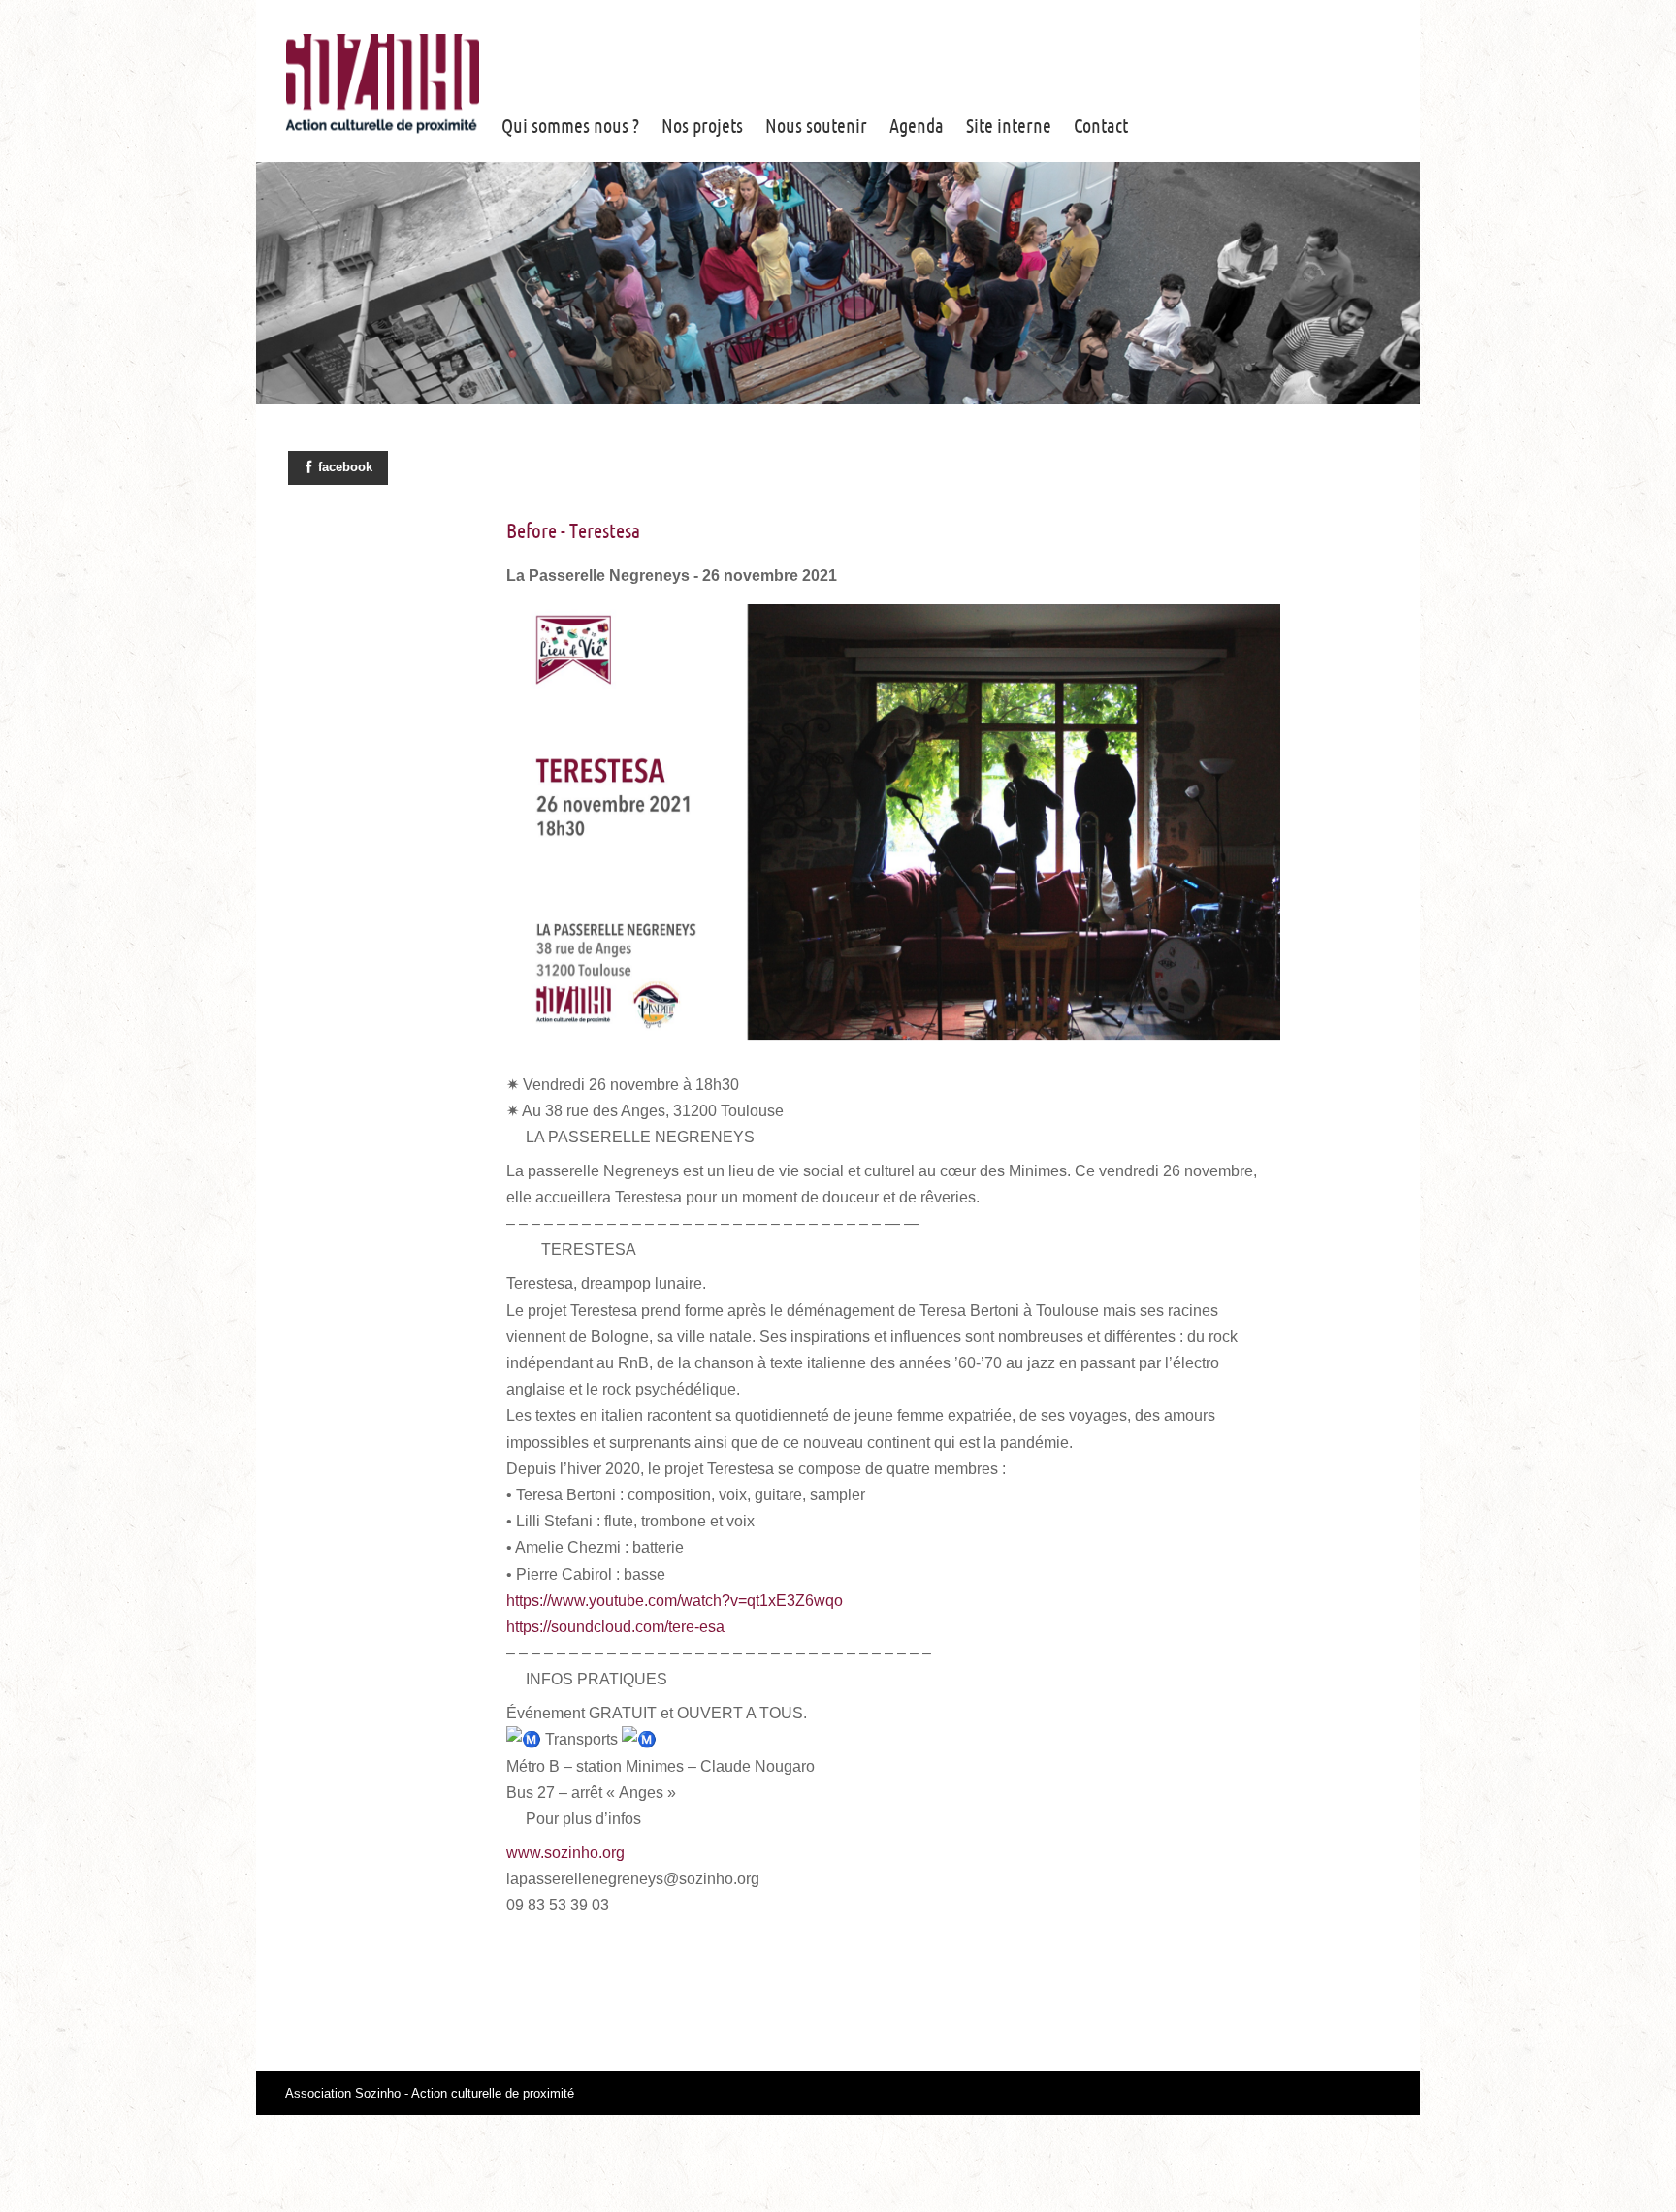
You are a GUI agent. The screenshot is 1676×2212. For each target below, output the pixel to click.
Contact (1101, 126)
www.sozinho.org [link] (565, 1853)
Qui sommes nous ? (570, 126)
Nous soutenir (816, 126)
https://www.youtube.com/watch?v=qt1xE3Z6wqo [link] (675, 1601)
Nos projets (702, 126)
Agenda (917, 126)
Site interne (1009, 126)
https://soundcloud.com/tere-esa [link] (615, 1627)
